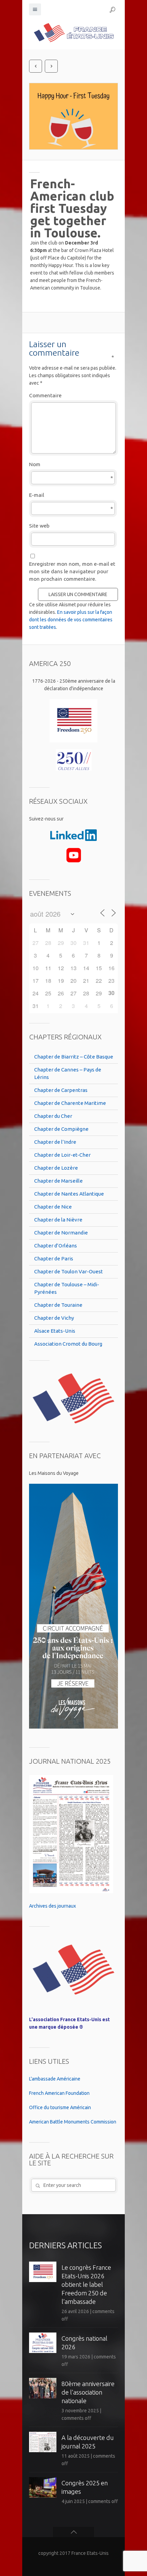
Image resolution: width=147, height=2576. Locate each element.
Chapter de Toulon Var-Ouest (69, 1271)
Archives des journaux (52, 1906)
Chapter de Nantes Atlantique (69, 1194)
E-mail (71, 495)
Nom (71, 465)
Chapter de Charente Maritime (70, 1103)
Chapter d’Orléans (56, 1246)
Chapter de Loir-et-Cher (62, 1155)
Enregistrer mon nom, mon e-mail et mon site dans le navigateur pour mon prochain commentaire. (72, 571)
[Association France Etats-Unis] (73, 32)
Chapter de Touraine (58, 1305)
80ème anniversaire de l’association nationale (88, 2392)
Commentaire (72, 395)
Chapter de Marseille (58, 1181)
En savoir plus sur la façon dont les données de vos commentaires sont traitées (71, 620)
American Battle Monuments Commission (73, 2122)
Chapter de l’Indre (55, 1142)
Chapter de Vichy (54, 1318)
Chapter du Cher (53, 1116)
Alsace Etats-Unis (55, 1331)
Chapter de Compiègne (61, 1129)
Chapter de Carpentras (61, 1090)
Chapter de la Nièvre (58, 1220)
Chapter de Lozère (56, 1168)
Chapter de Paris (54, 1259)
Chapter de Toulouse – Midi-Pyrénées (67, 1288)
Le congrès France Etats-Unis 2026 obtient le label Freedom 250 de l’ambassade (86, 2284)
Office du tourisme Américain (60, 2107)
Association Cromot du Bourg (68, 1344)
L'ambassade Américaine (55, 2079)
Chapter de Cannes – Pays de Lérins (68, 1073)
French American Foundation (59, 2093)
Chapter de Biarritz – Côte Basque (74, 1057)
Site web (39, 526)
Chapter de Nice (53, 1207)
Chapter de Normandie (61, 1233)
